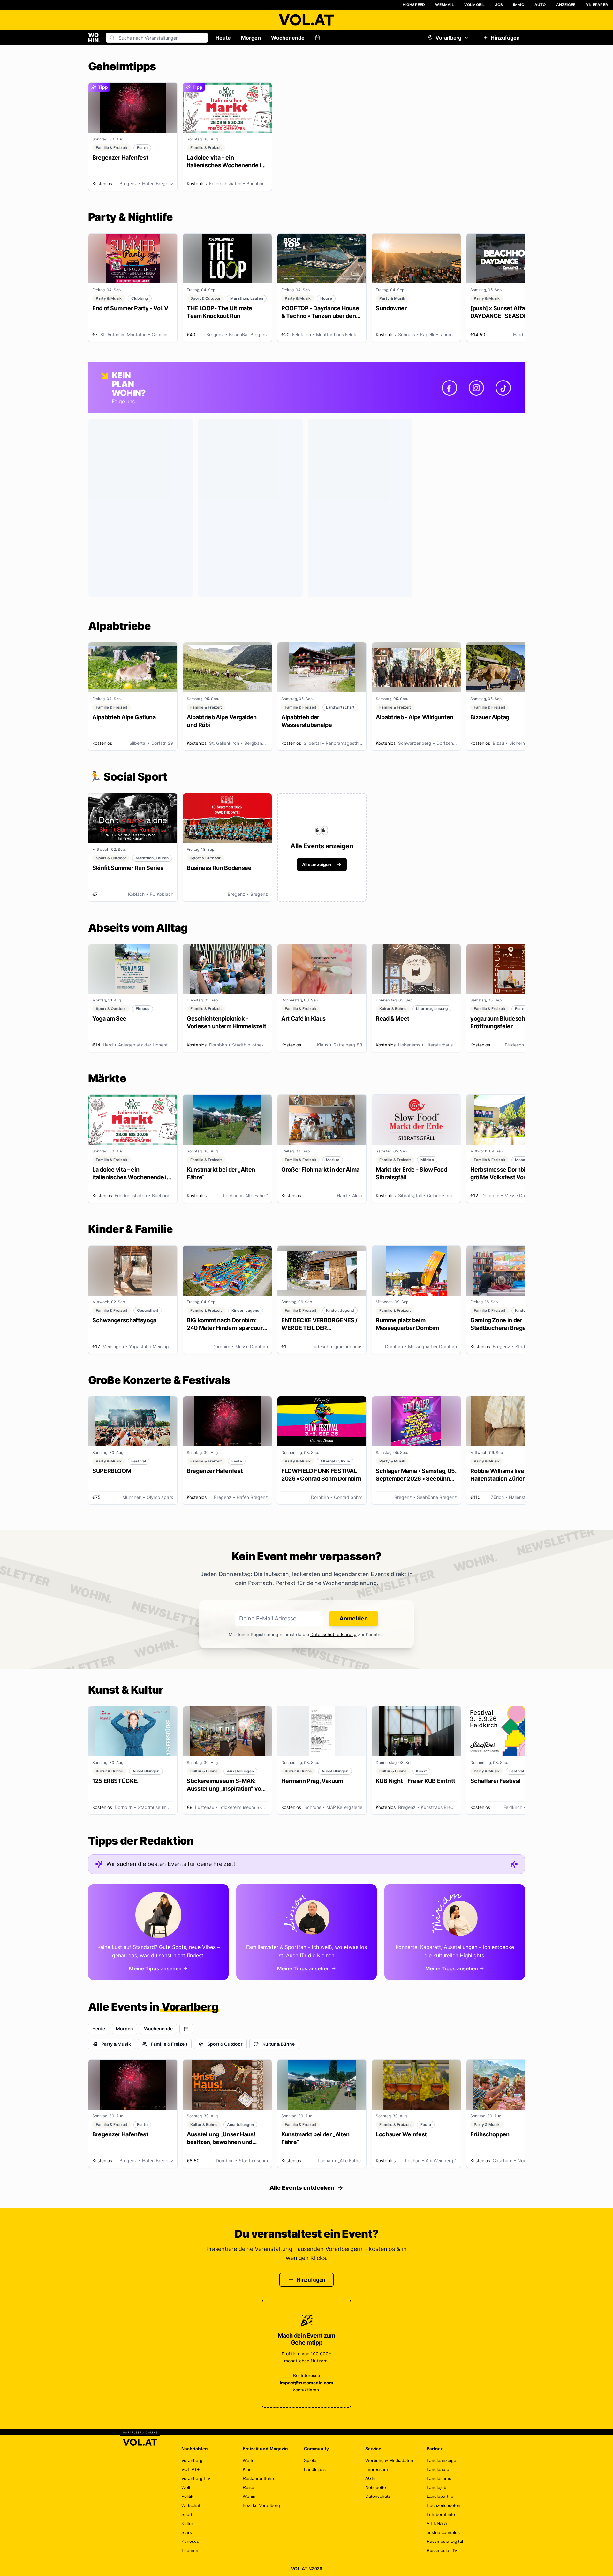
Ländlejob (436, 2487)
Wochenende (288, 38)
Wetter (249, 2460)
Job (499, 5)
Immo (519, 5)
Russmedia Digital (445, 2541)
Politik (187, 2496)
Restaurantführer (260, 2478)
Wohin (249, 2496)
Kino (247, 2469)
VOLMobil (475, 5)
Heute (223, 38)
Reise (248, 2487)
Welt (186, 2487)
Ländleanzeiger (442, 2460)
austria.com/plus (443, 2532)
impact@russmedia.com (306, 2383)
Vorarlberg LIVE (197, 2478)
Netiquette (376, 2487)
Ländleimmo (439, 2478)
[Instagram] (476, 388)
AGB (370, 2478)
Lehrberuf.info (441, 2514)
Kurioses (190, 2541)
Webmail (444, 5)
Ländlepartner (441, 2496)
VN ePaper (597, 5)
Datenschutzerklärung (333, 1634)
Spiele (310, 2460)
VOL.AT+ (190, 2469)
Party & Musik (116, 2044)
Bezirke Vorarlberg (261, 2505)
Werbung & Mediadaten (389, 2460)
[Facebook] (450, 388)
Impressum (377, 2469)
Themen (190, 2550)
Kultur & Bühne (279, 2044)
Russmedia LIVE (443, 2550)
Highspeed (414, 5)
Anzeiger (566, 5)
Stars (187, 2532)
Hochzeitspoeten (443, 2505)
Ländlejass (315, 2469)
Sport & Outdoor (225, 2044)
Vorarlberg (448, 38)
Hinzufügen (505, 38)
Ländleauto (438, 2469)
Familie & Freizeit (169, 2044)
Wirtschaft (191, 2505)
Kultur (187, 2523)
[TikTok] (503, 388)
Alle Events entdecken (302, 2188)
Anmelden (354, 1618)
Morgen (251, 38)
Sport (187, 2514)
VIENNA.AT (438, 2523)
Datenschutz (378, 2496)
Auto (540, 5)
